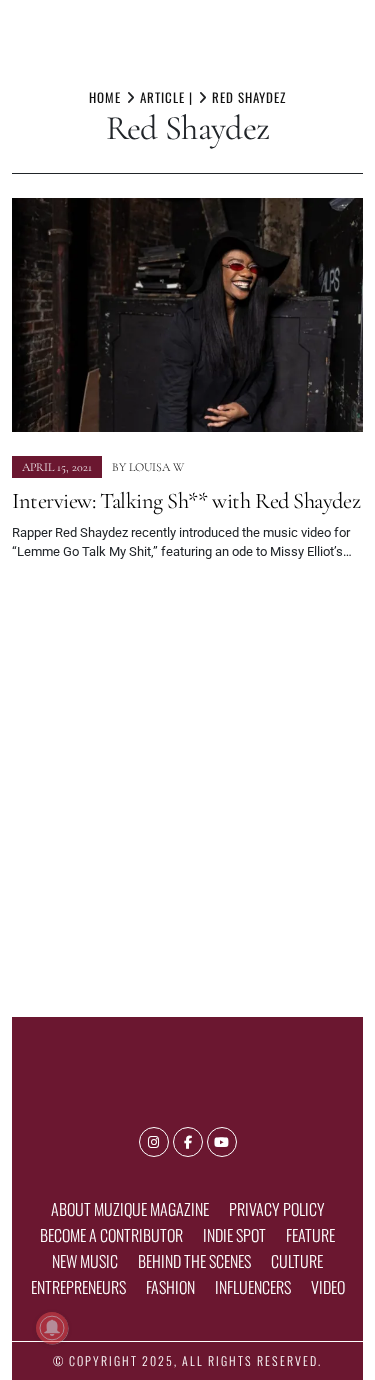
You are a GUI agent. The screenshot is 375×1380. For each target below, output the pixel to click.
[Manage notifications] (52, 1328)
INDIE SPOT (234, 1235)
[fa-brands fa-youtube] (222, 1142)
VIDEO (328, 1287)
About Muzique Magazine (130, 1209)
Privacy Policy (277, 1209)
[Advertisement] (187, 780)
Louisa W (156, 467)
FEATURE (310, 1235)
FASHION (170, 1287)
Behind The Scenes (194, 1261)
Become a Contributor (111, 1235)
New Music (85, 1261)
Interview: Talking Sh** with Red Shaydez (186, 500)
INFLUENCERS (253, 1287)
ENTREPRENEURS (78, 1287)
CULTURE (297, 1261)
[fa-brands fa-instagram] (154, 1142)
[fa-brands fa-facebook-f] (188, 1142)
